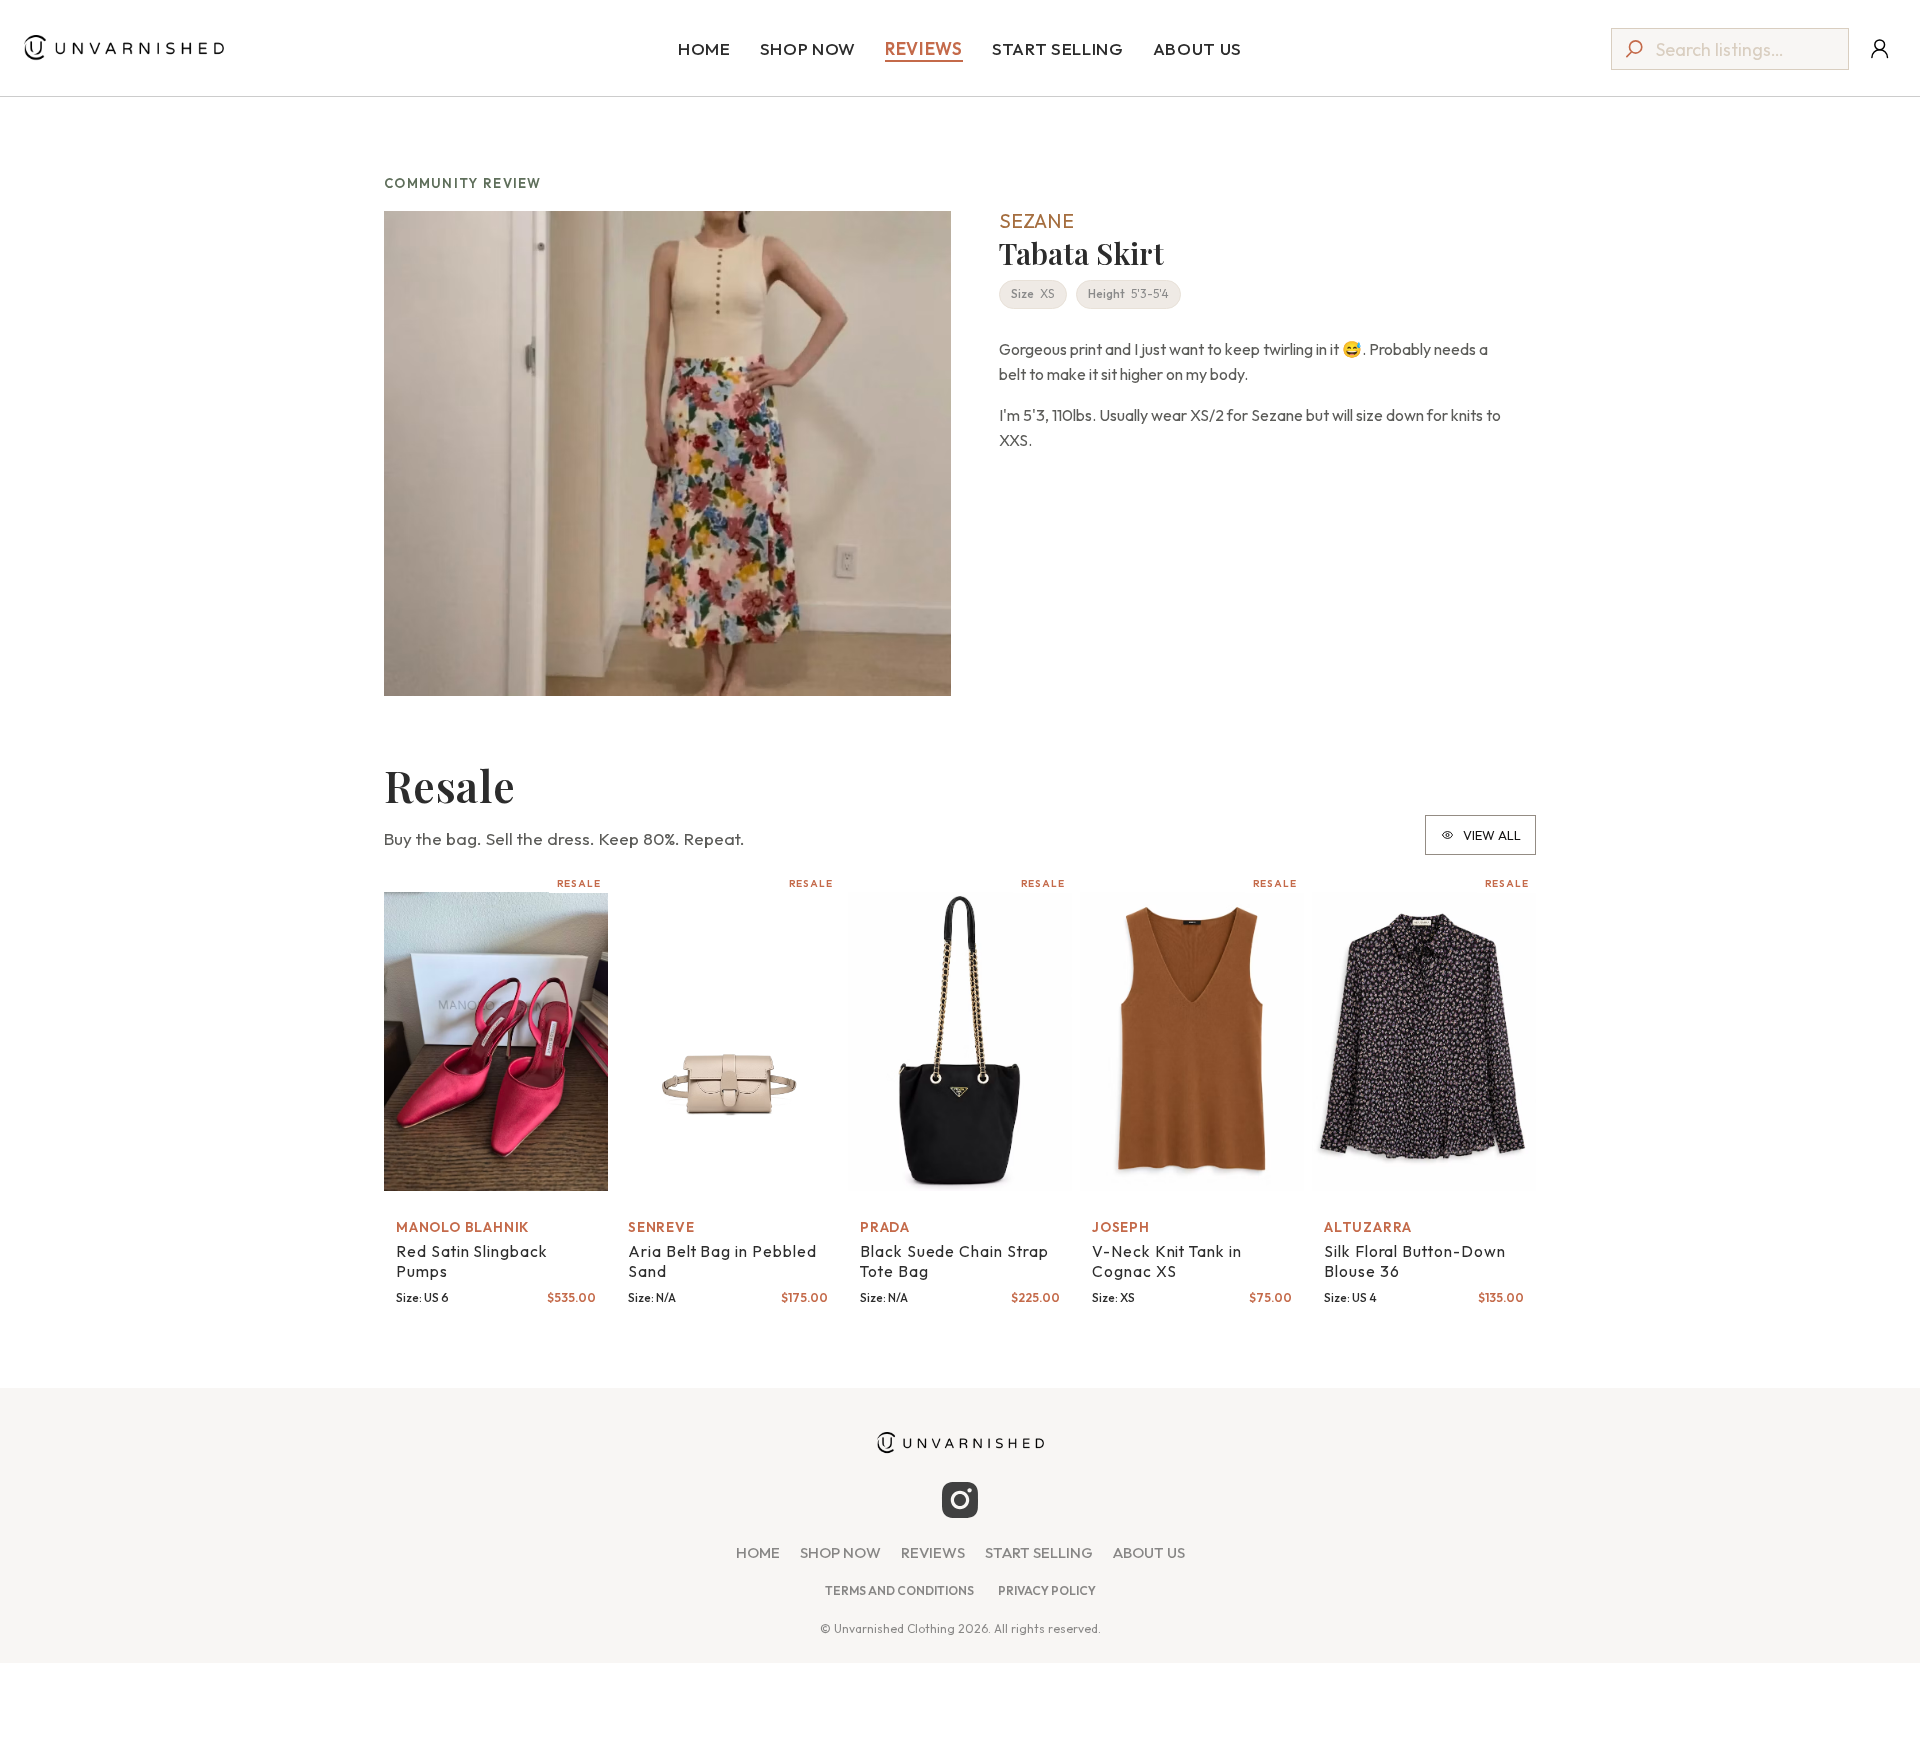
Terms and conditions (899, 1590)
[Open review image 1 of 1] (667, 453)
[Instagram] (960, 1500)
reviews (933, 1553)
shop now (840, 1553)
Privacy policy (1047, 1590)
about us (1149, 1553)
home (758, 1553)
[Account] (1879, 48)
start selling (1039, 1553)
